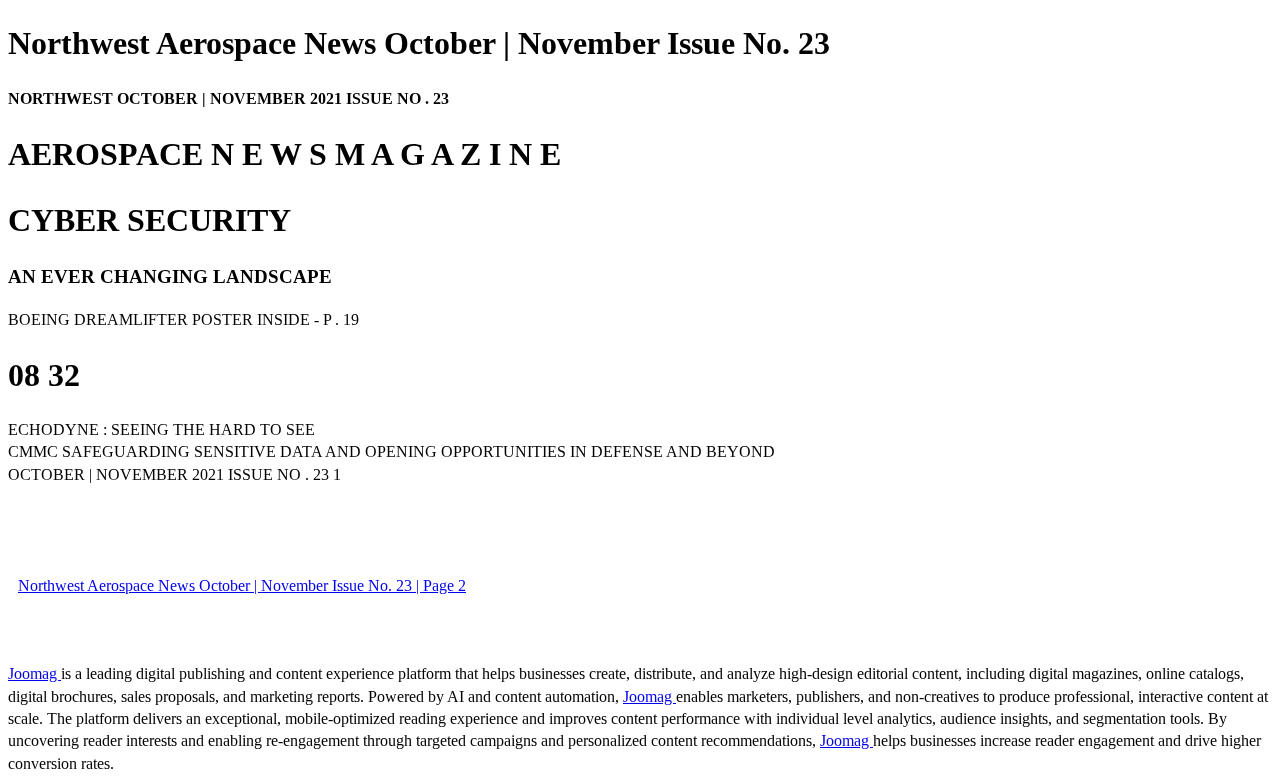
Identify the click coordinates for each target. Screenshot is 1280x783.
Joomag (34, 673)
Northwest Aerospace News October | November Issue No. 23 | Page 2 (242, 585)
